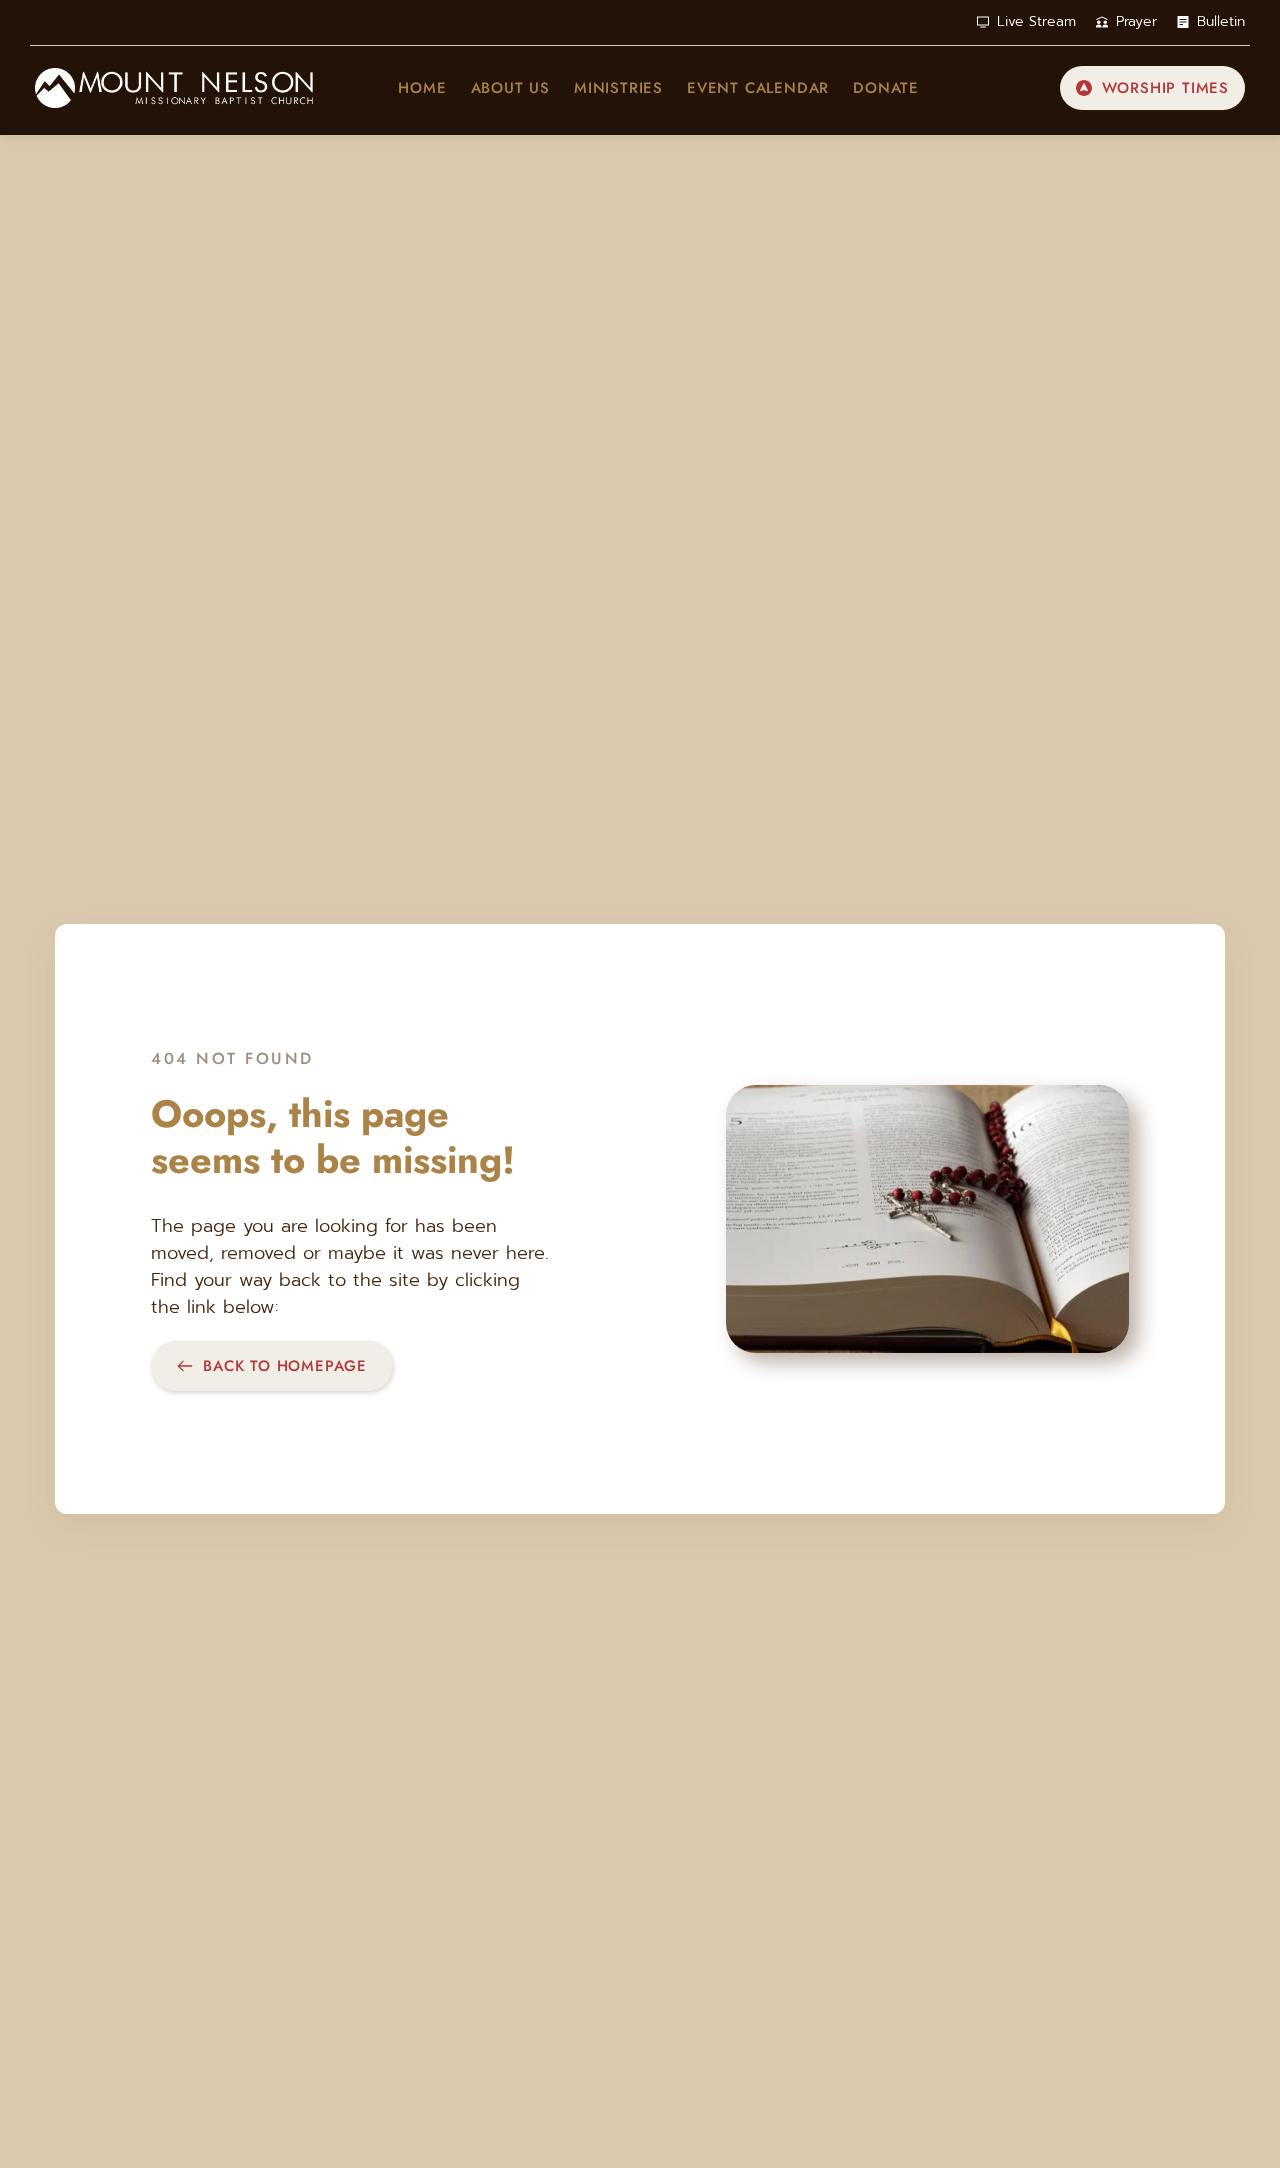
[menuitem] (422, 88)
